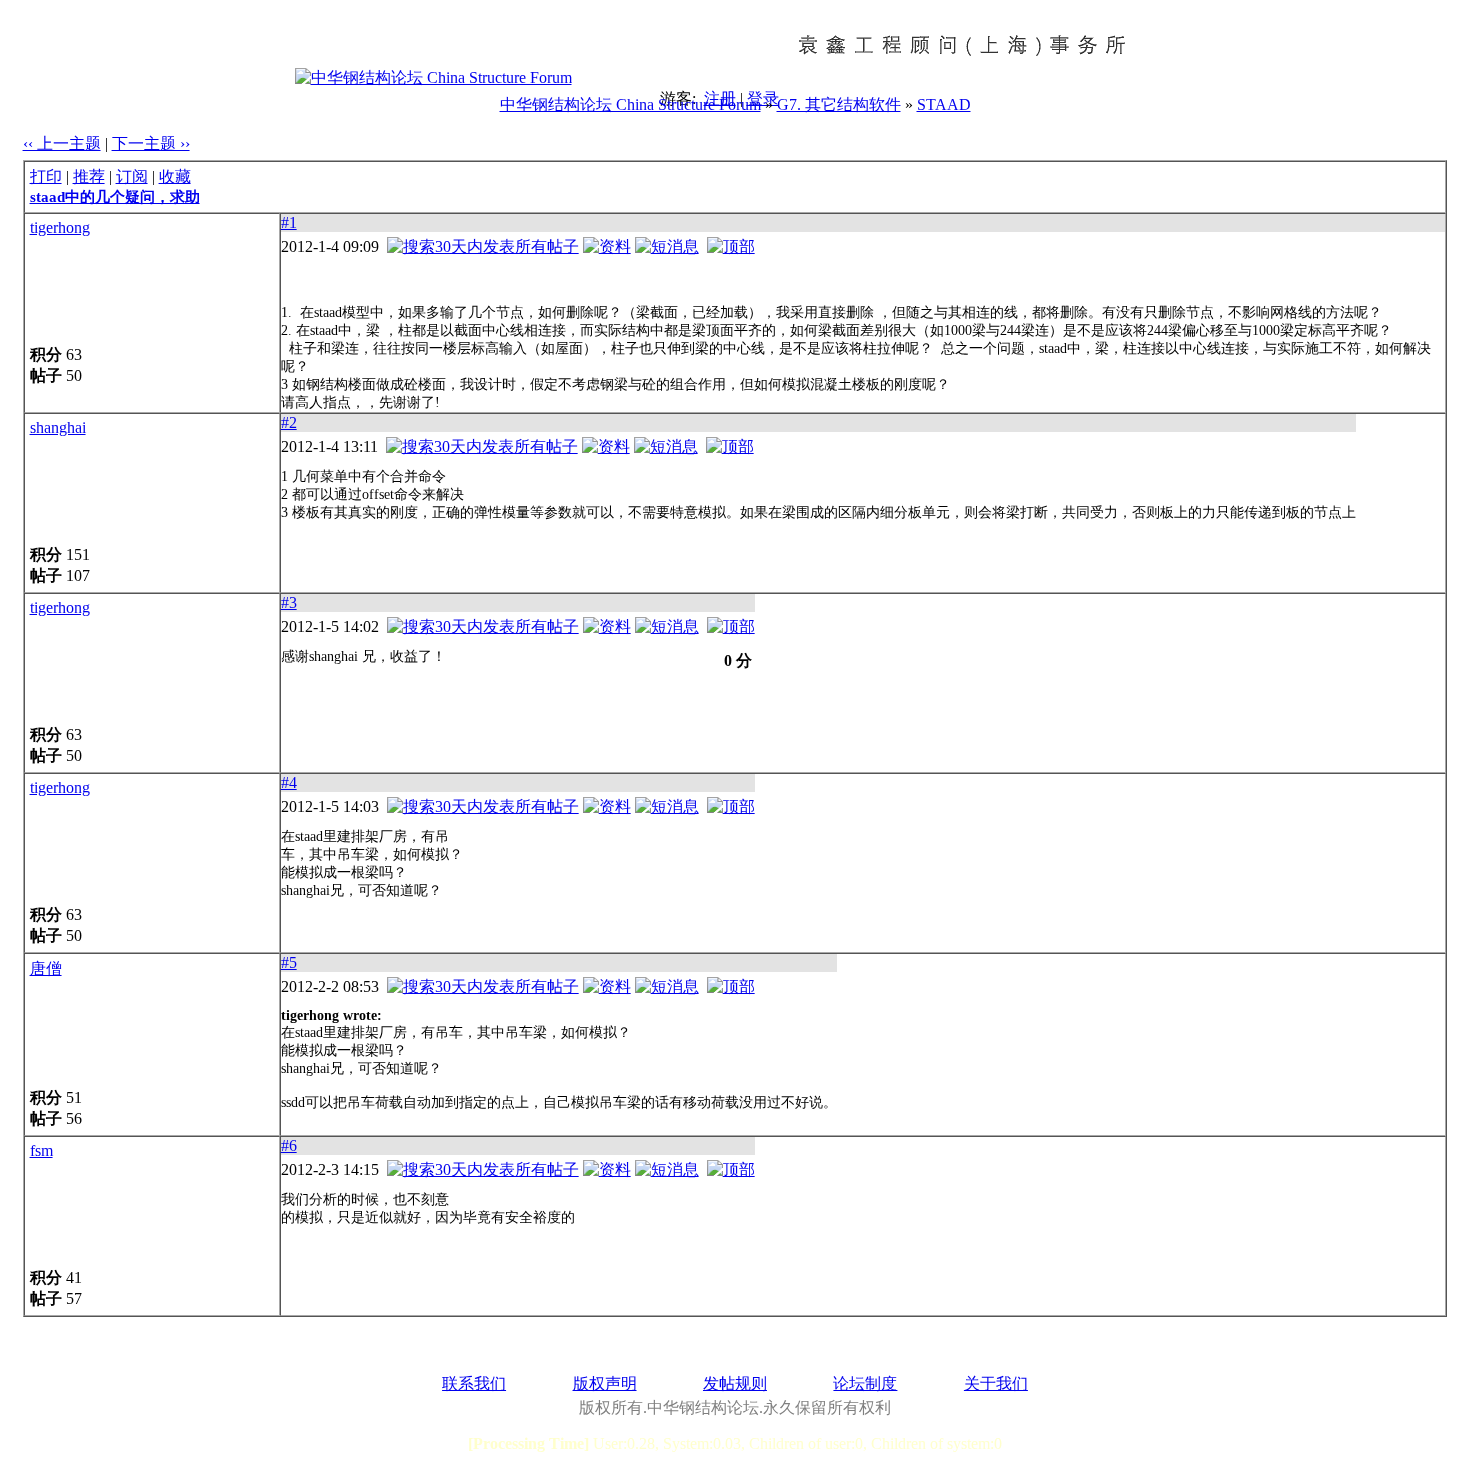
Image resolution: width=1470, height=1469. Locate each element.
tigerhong (60, 227)
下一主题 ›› (151, 143)
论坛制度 (865, 1383)
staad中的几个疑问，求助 (115, 197)
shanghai (58, 427)
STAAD (944, 104)
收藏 (175, 176)
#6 (289, 1145)
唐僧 (46, 968)
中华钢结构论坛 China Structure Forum (630, 104)
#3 (289, 602)
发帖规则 (735, 1383)
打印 (46, 176)
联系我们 (474, 1383)
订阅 (132, 176)
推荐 (89, 176)
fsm (41, 1150)
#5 (289, 962)
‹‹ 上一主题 (62, 143)
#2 (289, 422)
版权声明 (605, 1383)
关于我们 (996, 1383)
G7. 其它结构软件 (839, 104)
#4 (289, 782)
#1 (289, 222)
